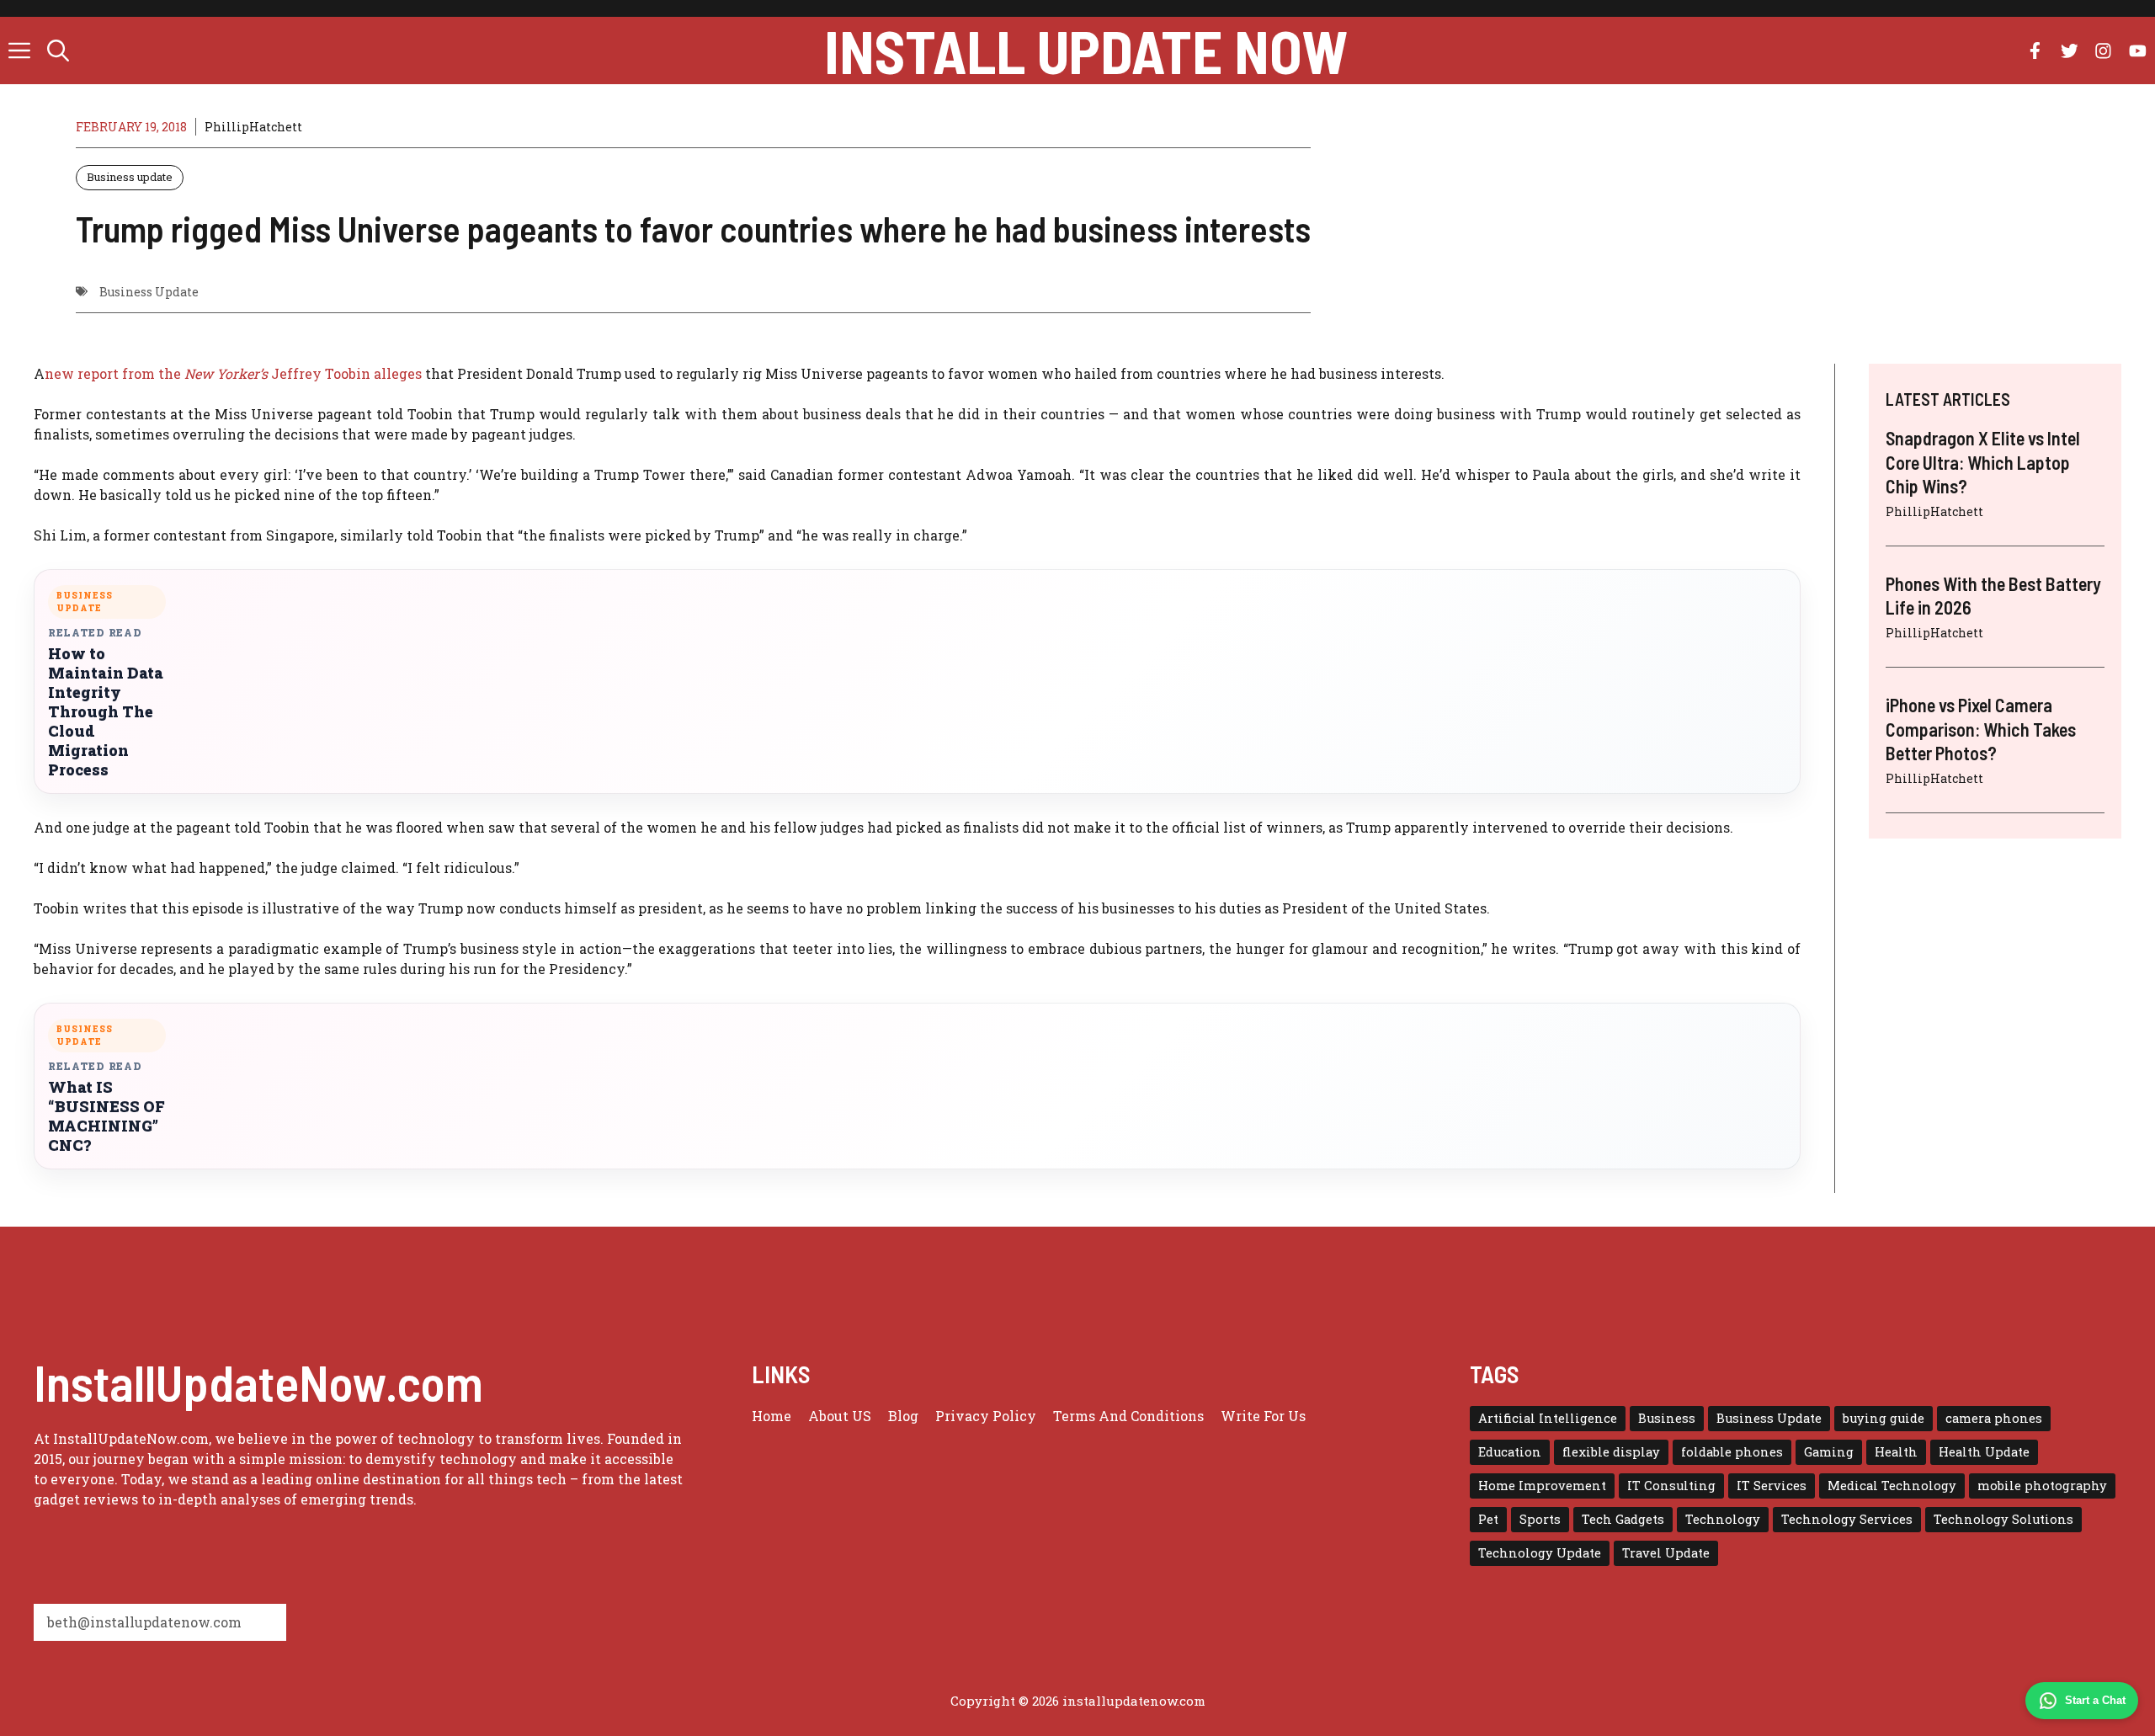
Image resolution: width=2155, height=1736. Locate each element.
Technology (1723, 1519)
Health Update (1984, 1452)
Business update (130, 177)
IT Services (1772, 1486)
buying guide (1884, 1418)
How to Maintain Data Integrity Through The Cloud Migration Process (106, 712)
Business (1667, 1418)
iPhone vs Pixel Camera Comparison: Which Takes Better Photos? (1981, 729)
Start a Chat (2095, 1700)
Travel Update (1666, 1553)
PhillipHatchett (253, 127)
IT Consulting (1671, 1486)
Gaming (1829, 1452)
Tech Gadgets (1623, 1519)
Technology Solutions (2003, 1519)
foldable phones (1732, 1452)
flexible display (1611, 1452)
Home (772, 1416)
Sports (1540, 1519)
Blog (903, 1416)
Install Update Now (1086, 51)
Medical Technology (1892, 1486)
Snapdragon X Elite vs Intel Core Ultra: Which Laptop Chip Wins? (1983, 462)
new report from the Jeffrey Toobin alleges (233, 373)
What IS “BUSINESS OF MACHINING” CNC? (106, 1116)
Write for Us (1263, 1416)
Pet (1488, 1519)
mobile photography (2042, 1486)
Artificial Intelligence (1548, 1418)
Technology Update (1540, 1553)
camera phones (1994, 1418)
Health (1896, 1452)
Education (1510, 1452)
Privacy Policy (986, 1416)
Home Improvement (1542, 1486)
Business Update (149, 292)
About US (840, 1416)
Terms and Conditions (1128, 1416)
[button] (58, 51)
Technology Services (1847, 1519)
